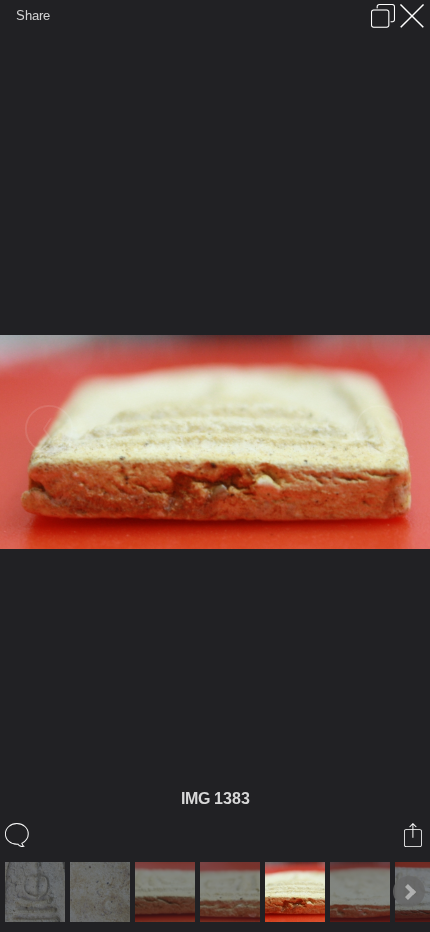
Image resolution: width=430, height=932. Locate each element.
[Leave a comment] (18, 835)
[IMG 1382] (232, 892)
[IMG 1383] (297, 892)
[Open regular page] (383, 16)
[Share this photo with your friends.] (414, 835)
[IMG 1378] (37, 892)
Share (33, 15)
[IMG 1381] (167, 892)
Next (409, 892)
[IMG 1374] (102, 892)
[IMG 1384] (362, 892)
